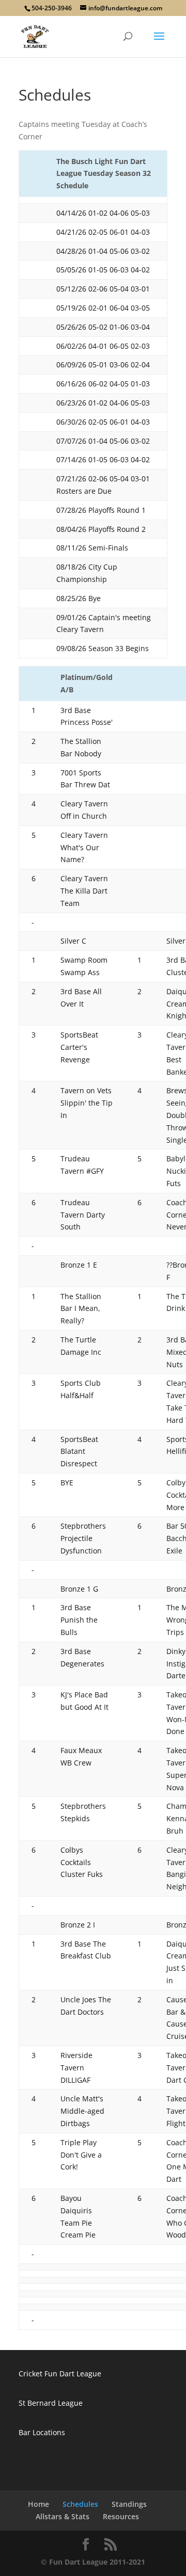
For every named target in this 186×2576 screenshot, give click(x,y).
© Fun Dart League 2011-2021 (93, 2562)
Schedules (80, 2504)
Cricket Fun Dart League (60, 2374)
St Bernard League (51, 2403)
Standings (129, 2504)
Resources (121, 2516)
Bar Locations (42, 2432)
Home (38, 2504)
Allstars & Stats (63, 2516)
